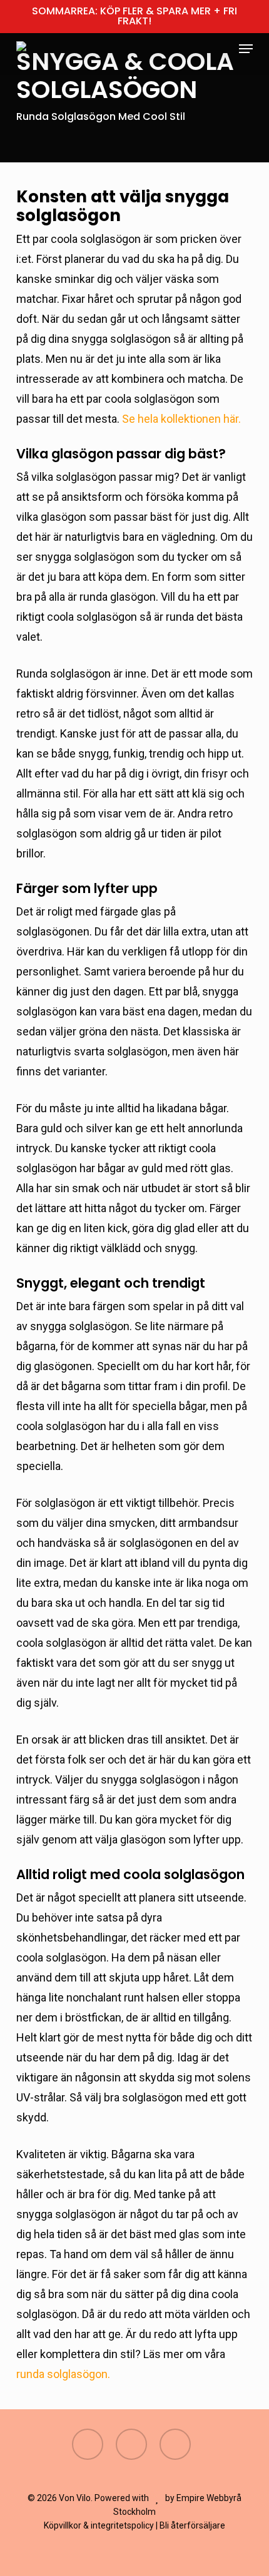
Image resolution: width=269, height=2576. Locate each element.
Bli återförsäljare (192, 2525)
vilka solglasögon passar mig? (105, 477)
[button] (246, 49)
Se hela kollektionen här (180, 419)
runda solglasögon (62, 2374)
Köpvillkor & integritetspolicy (99, 2525)
